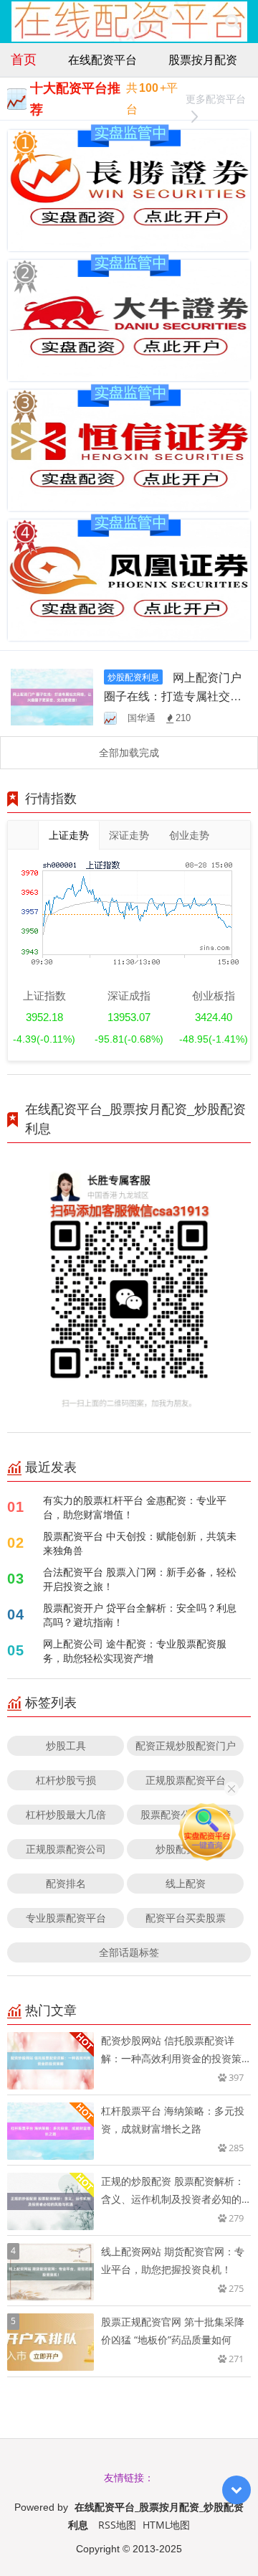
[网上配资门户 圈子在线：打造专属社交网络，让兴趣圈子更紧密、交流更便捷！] (52, 696)
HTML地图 (166, 2525)
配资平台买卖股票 (186, 1918)
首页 (24, 59)
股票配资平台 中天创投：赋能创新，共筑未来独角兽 (140, 1543)
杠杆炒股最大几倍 (66, 1814)
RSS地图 (117, 2525)
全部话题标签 (129, 1952)
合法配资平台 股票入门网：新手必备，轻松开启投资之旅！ (140, 1579)
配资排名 (66, 1883)
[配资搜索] (233, 22)
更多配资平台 (216, 99)
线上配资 (186, 1883)
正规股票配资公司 (66, 1849)
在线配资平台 (102, 60)
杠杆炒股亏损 (66, 1780)
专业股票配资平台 (66, 1918)
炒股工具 (66, 1745)
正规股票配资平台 (186, 1780)
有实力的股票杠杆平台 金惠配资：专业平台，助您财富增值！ (135, 1507)
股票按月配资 (203, 60)
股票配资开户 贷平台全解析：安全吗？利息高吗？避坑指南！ (140, 1615)
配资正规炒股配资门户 (186, 1745)
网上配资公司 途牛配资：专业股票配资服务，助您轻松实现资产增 (135, 1651)
